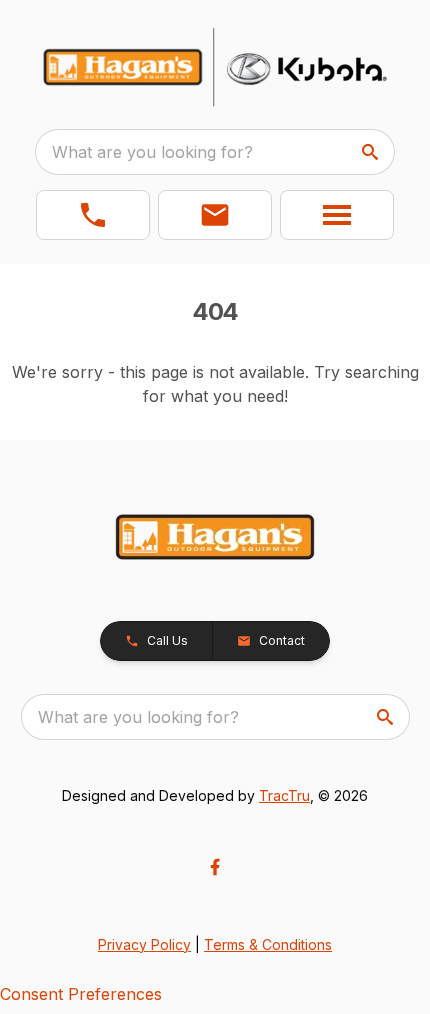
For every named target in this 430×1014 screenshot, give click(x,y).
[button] (93, 215)
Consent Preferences (81, 994)
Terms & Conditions (268, 944)
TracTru (284, 795)
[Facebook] (215, 867)
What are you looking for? (152, 152)
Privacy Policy (144, 944)
